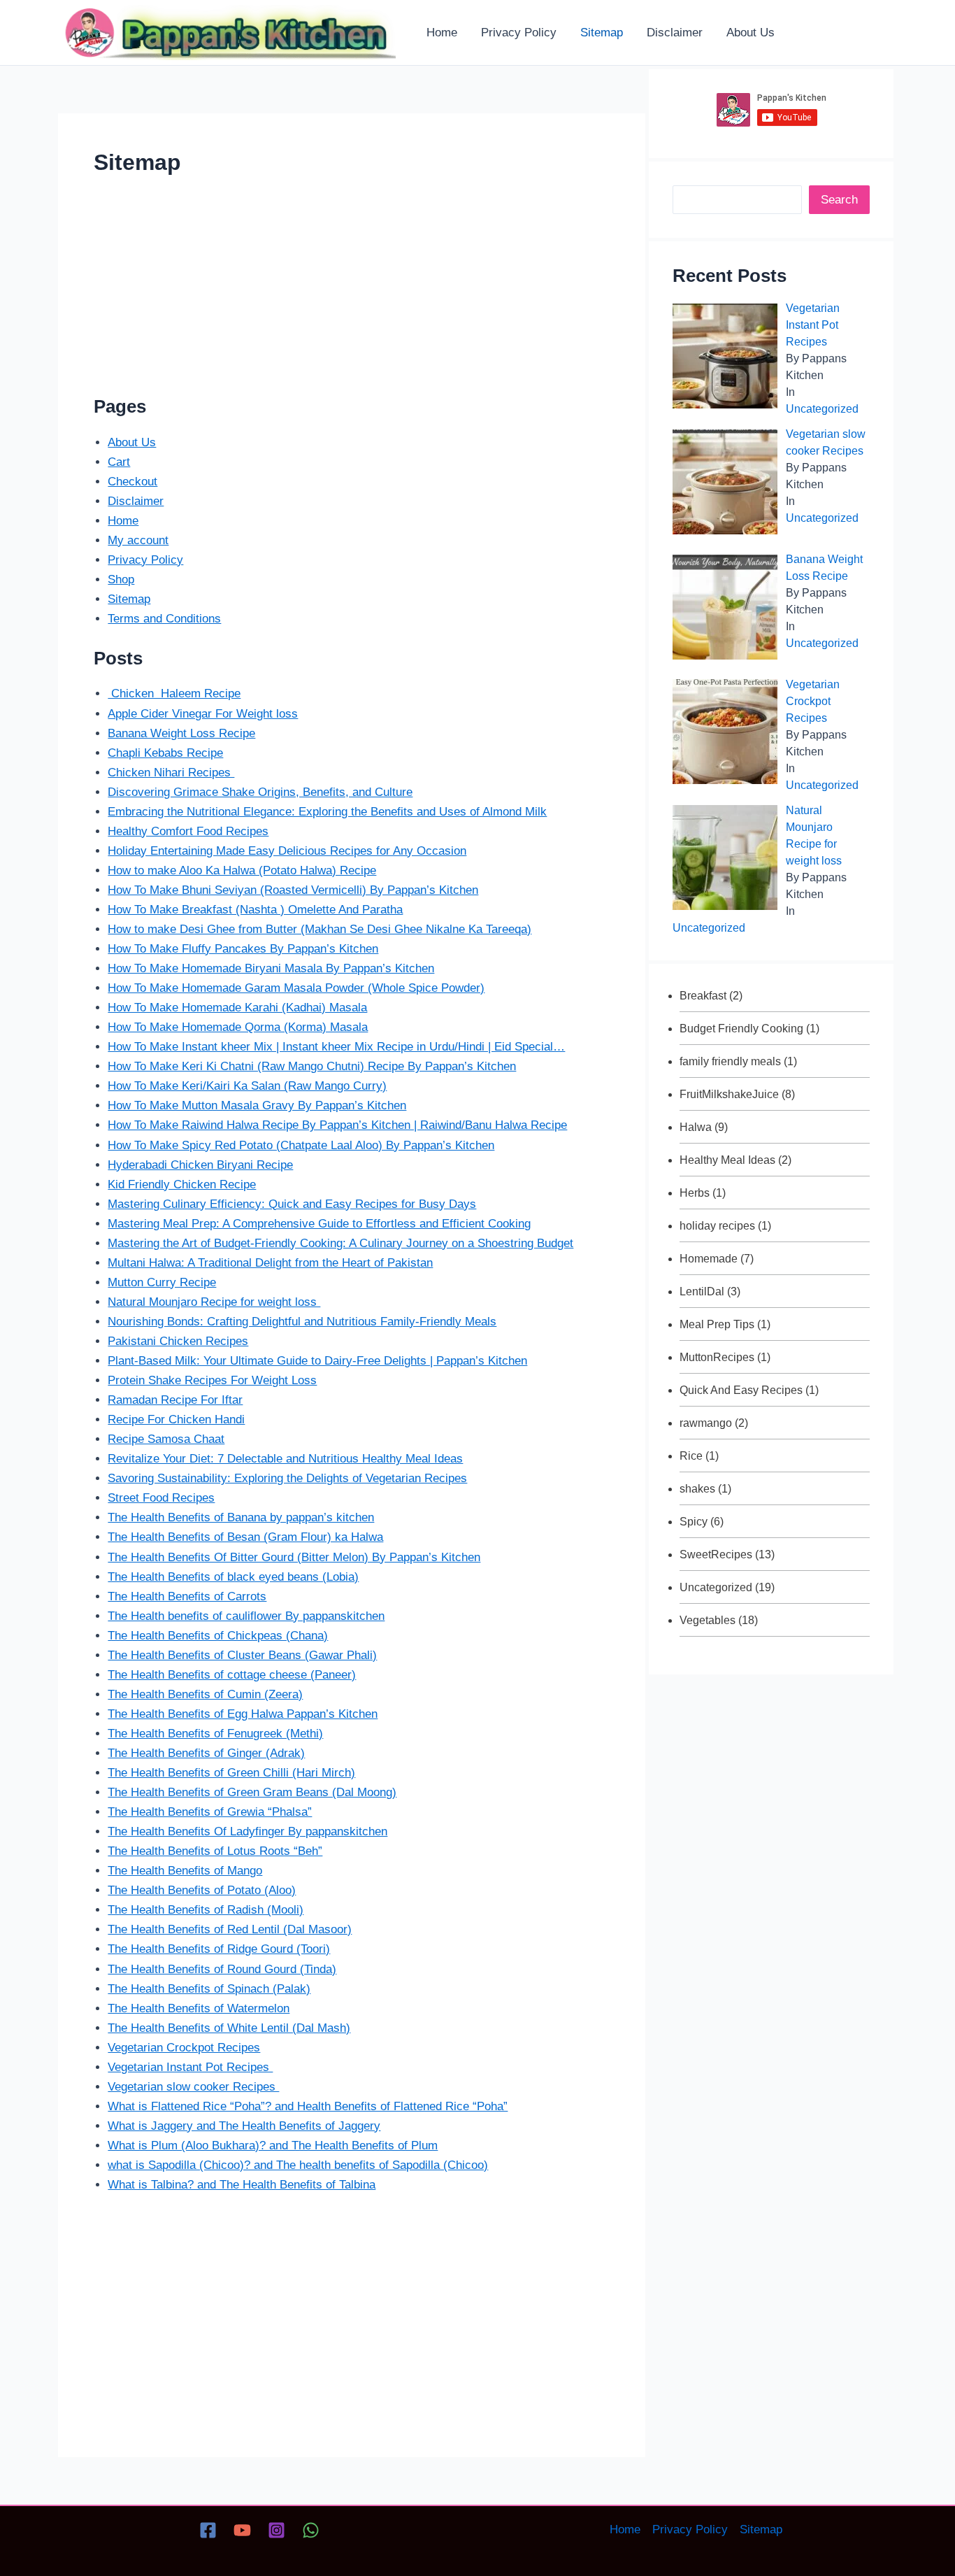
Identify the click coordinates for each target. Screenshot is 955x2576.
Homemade (709, 1259)
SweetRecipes (716, 1554)
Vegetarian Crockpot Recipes (184, 2048)
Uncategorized (822, 409)
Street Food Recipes (161, 1498)
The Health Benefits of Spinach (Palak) (209, 1989)
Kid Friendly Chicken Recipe (182, 1184)
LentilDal (702, 1291)
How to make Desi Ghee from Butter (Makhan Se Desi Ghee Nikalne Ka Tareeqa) (319, 929)
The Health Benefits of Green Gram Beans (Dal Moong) (252, 1792)
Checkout (132, 482)
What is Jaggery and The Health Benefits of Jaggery (244, 2126)
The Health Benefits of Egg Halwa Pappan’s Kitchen (243, 1714)
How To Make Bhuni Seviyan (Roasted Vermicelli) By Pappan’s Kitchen (293, 890)
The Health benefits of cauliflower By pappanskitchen (246, 1616)
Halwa (696, 1127)
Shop (121, 579)
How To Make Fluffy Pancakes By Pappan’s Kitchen (243, 949)
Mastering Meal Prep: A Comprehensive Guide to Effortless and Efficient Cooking (319, 1224)
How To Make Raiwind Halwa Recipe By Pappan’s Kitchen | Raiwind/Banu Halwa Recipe (337, 1125)
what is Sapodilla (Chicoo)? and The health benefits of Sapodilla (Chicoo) (298, 2165)
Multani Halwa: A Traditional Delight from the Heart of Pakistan (270, 1263)
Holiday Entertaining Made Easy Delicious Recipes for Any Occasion (287, 851)
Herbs (695, 1193)
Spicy (694, 1522)
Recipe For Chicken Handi (176, 1419)
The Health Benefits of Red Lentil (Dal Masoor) (230, 1929)
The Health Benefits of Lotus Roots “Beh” (215, 1851)
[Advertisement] (352, 292)
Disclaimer (136, 501)
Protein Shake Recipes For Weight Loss (212, 1380)
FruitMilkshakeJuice (729, 1094)
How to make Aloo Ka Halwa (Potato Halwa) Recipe (242, 870)
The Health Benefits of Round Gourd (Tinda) (222, 1969)
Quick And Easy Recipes (741, 1390)
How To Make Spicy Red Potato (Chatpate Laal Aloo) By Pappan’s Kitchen (301, 1145)
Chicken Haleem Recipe (174, 693)
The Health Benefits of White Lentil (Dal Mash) (229, 2028)
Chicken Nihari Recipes (171, 773)
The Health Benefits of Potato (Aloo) (202, 1890)
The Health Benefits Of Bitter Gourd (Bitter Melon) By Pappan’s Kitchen (294, 1557)
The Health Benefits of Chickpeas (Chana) (218, 1636)
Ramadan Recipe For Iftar (175, 1400)
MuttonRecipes (717, 1357)
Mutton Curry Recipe (162, 1282)
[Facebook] (208, 2530)
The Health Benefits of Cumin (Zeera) (205, 1694)
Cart (119, 462)
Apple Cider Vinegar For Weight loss (203, 714)
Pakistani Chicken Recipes (178, 1341)
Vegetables (708, 1620)
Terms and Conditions (164, 619)
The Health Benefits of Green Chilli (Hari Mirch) (231, 1773)
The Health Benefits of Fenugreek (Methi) (215, 1734)
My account (138, 540)
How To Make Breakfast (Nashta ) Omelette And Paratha (255, 910)
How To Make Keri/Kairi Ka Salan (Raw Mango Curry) (247, 1086)
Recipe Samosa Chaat (166, 1439)
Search (839, 200)
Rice (691, 1456)
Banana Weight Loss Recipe (181, 733)
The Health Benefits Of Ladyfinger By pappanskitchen (247, 1831)
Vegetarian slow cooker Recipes (193, 2087)
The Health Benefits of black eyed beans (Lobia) (233, 1577)
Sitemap (129, 599)
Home (123, 521)
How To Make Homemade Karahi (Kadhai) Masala (237, 1008)
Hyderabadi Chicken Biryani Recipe (200, 1165)
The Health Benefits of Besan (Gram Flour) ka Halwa (245, 1537)
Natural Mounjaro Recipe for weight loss (214, 1302)
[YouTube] (242, 2530)
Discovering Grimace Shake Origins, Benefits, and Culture (260, 792)
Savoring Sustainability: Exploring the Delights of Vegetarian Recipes (287, 1478)
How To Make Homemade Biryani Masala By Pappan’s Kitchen (271, 968)
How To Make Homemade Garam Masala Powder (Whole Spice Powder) (296, 988)
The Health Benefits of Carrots (187, 1596)
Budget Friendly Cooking (741, 1029)
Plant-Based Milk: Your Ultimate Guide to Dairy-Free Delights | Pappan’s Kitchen (317, 1361)
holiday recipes (717, 1226)
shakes (697, 1489)
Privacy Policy (145, 560)
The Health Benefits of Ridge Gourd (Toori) (219, 1949)
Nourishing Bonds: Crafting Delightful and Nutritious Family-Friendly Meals (302, 1322)
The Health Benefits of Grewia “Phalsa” (210, 1812)
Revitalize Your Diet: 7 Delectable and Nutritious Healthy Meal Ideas (285, 1459)
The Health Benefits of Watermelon (199, 2008)
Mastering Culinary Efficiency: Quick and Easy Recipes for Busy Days (292, 1204)
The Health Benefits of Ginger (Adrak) (206, 1753)
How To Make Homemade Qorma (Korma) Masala (238, 1027)
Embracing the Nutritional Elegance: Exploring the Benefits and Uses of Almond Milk (327, 812)
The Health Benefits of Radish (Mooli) (206, 1910)
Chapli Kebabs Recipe (165, 753)
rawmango (706, 1423)
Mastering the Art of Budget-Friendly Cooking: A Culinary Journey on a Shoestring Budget (340, 1243)
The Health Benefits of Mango (185, 1871)
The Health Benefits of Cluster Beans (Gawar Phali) (242, 1655)
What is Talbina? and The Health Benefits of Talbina (242, 2185)
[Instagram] (277, 2530)
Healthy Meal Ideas (727, 1160)
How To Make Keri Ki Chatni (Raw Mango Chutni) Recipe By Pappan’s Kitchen (312, 1066)
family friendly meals (730, 1061)
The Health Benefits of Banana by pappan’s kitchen (241, 1517)
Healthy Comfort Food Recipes (188, 831)
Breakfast (703, 996)
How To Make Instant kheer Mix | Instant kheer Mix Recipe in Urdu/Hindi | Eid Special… (336, 1047)
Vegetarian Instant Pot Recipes (190, 2067)
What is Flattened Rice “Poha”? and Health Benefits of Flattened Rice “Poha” (308, 2106)
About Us (132, 442)
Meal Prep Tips (717, 1324)
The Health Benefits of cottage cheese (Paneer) (232, 1675)
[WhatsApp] (311, 2530)
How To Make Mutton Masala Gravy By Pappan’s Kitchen (257, 1105)
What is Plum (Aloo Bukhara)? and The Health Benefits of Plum (273, 2146)
